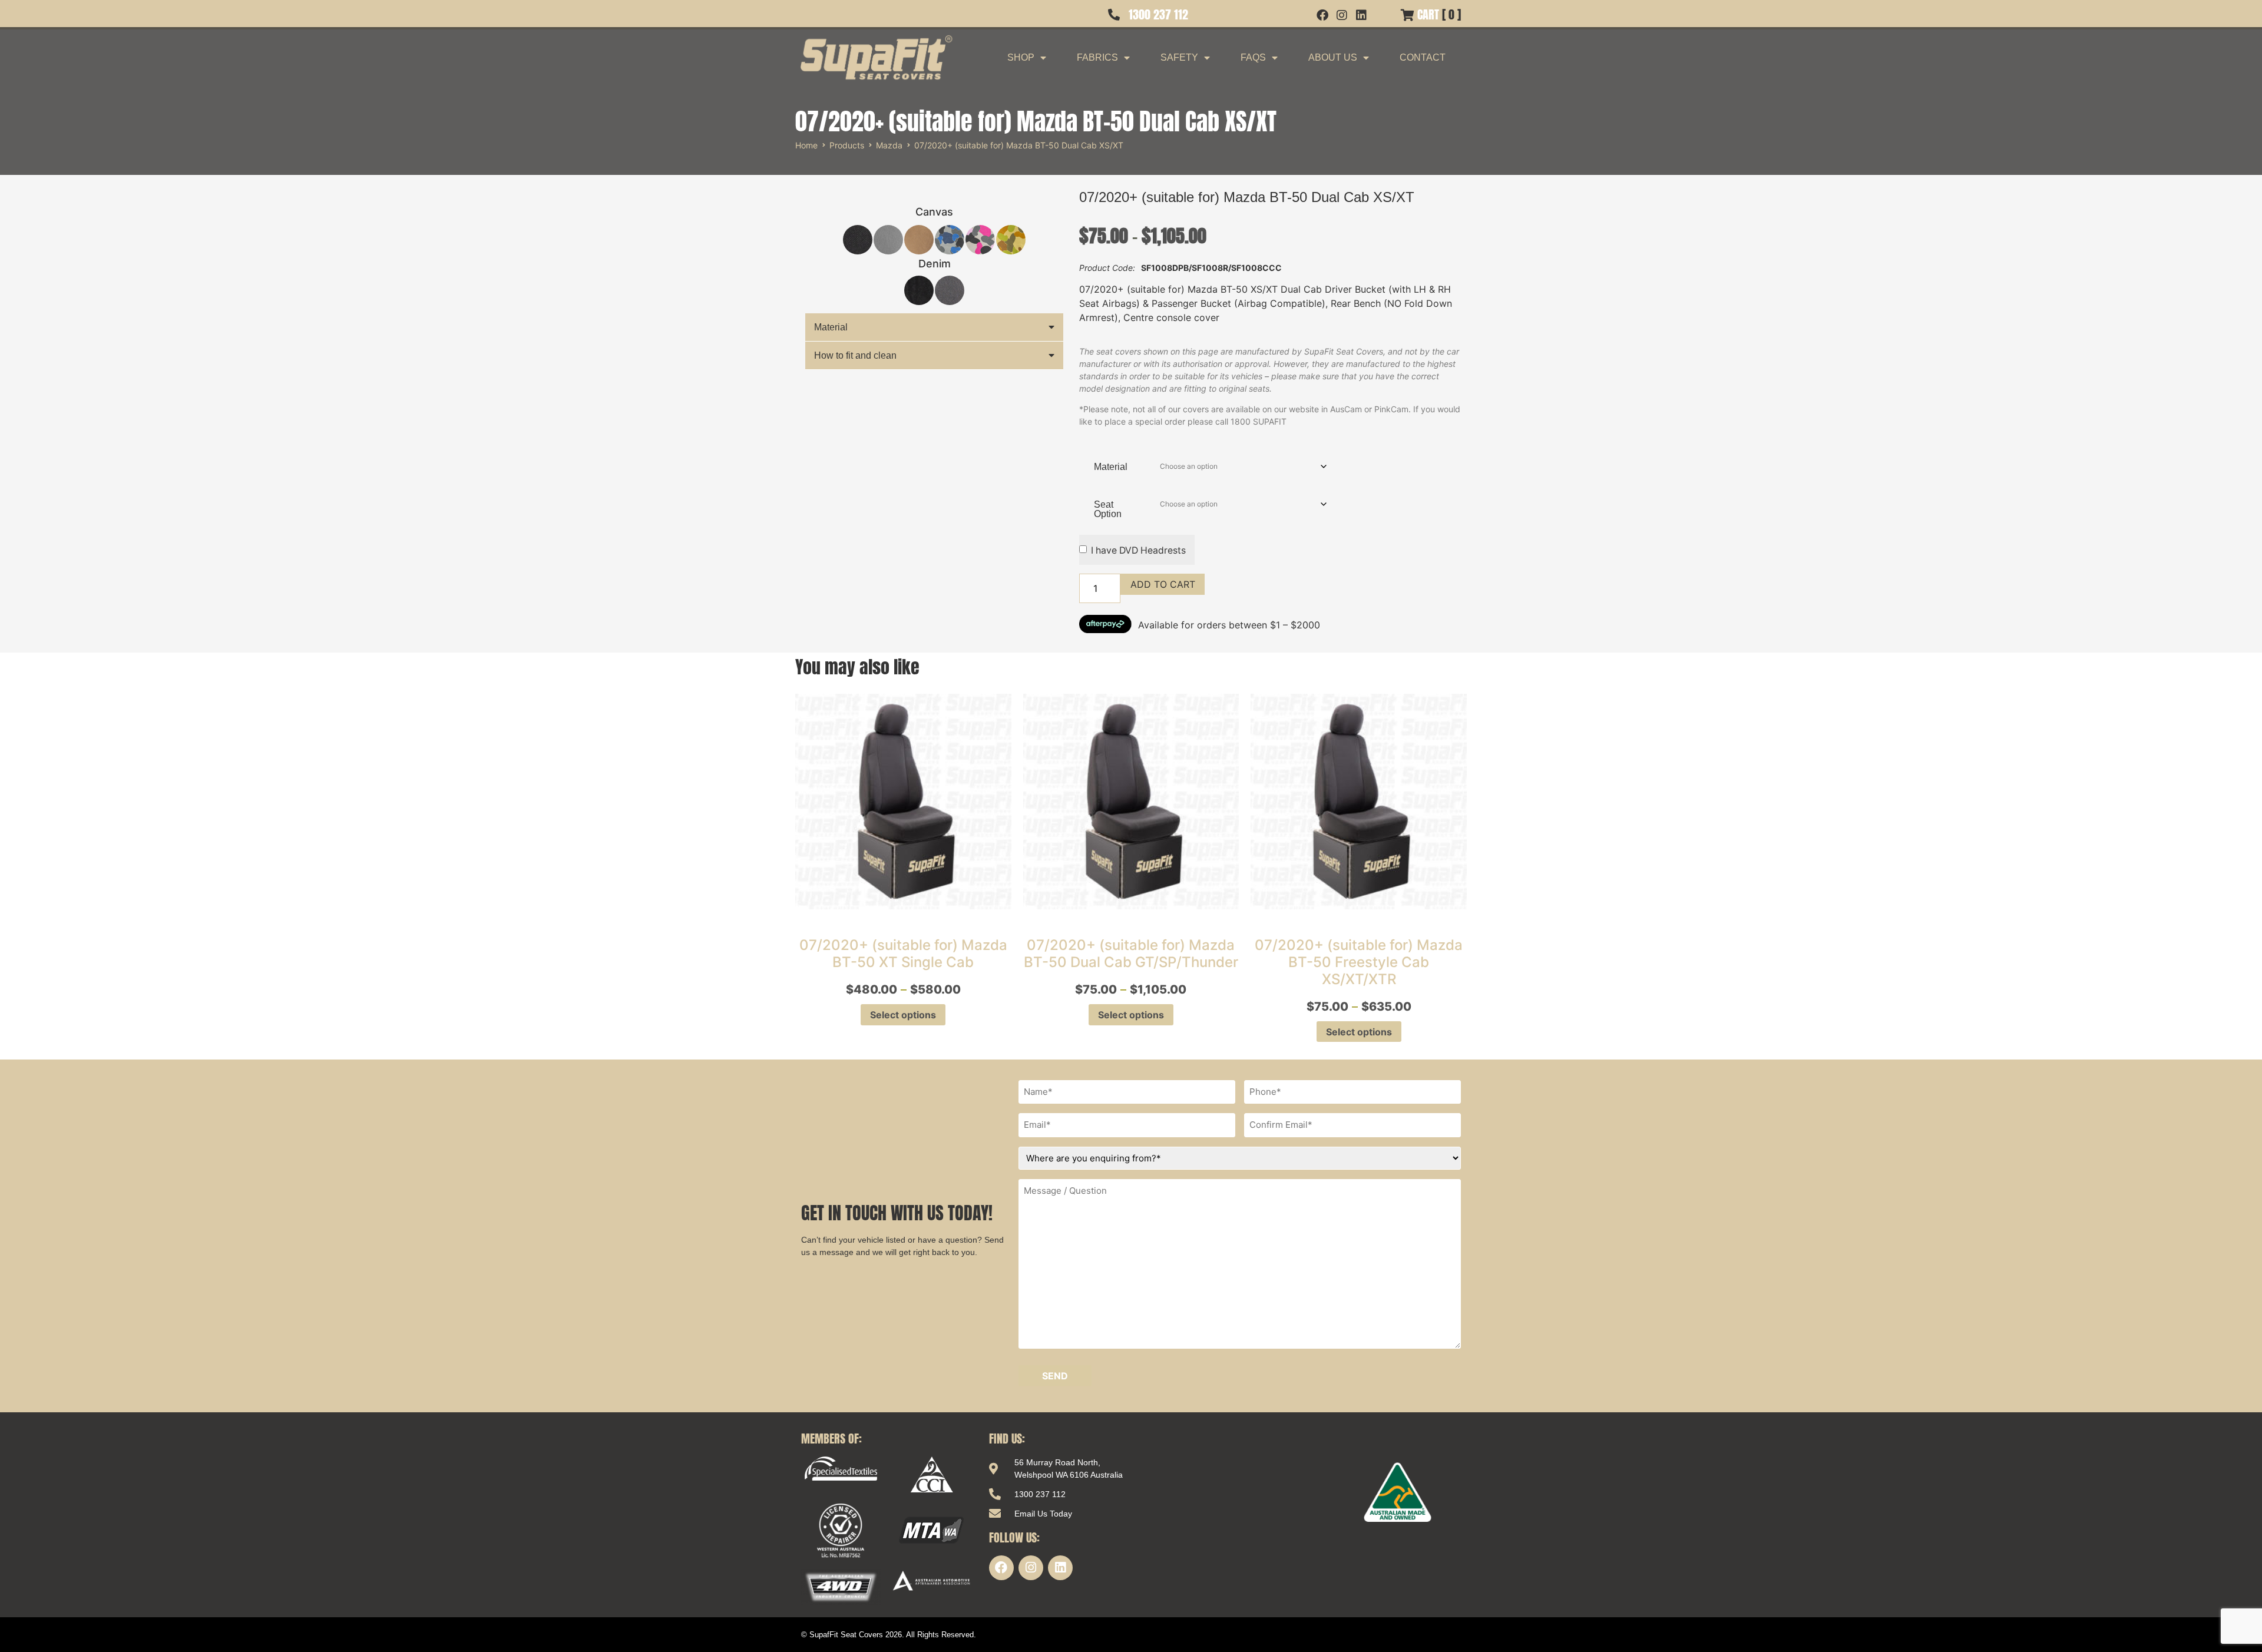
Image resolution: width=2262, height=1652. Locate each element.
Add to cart (1163, 584)
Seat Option (1108, 509)
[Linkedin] (1060, 1568)
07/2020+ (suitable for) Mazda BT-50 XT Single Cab (903, 954)
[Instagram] (1031, 1568)
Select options (903, 1015)
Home (806, 145)
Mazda (889, 145)
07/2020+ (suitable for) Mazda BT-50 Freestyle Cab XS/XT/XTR (1359, 962)
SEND (1055, 1376)
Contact (1423, 57)
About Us (1333, 57)
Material (831, 327)
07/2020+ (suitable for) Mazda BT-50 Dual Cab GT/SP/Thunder (1131, 954)
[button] (934, 327)
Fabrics (1097, 57)
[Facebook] (1001, 1568)
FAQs (1253, 57)
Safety (1179, 57)
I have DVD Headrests (1138, 550)
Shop (1021, 57)
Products (847, 145)
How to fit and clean (855, 355)
